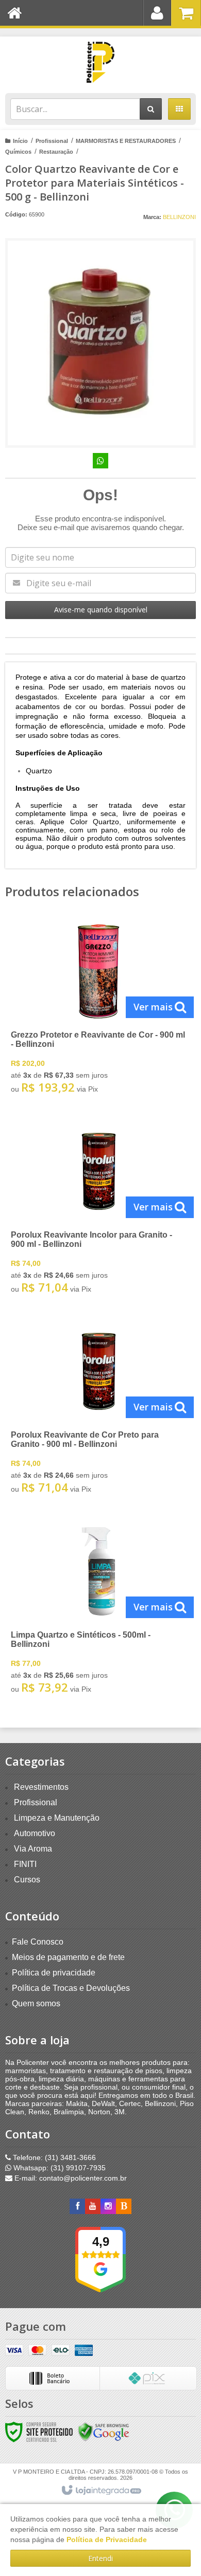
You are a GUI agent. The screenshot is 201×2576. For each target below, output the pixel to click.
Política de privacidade (54, 1973)
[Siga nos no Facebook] (77, 2206)
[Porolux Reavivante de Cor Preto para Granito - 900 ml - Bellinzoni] (98, 1410)
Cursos (27, 1880)
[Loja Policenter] (100, 62)
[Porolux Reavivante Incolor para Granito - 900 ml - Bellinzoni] (98, 1210)
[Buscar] (151, 109)
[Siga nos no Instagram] (108, 2206)
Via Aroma (33, 1849)
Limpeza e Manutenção (57, 1818)
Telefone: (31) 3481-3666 (53, 2157)
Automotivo (35, 1833)
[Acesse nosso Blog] (124, 2206)
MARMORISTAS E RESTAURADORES (126, 141)
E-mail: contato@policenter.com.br (70, 2178)
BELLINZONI (179, 217)
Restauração (56, 152)
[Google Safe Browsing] (104, 2432)
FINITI (25, 1864)
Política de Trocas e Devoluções (71, 1988)
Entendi (100, 2558)
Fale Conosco (38, 1942)
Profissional (52, 141)
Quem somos (36, 2003)
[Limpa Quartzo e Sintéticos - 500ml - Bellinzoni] (98, 1610)
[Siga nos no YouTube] (93, 2206)
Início (20, 141)
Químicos (18, 152)
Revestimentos (41, 1787)
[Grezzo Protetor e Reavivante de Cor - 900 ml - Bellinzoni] (98, 1010)
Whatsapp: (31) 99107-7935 (58, 2168)
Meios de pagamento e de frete (68, 1957)
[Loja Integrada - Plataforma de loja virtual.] (101, 2491)
